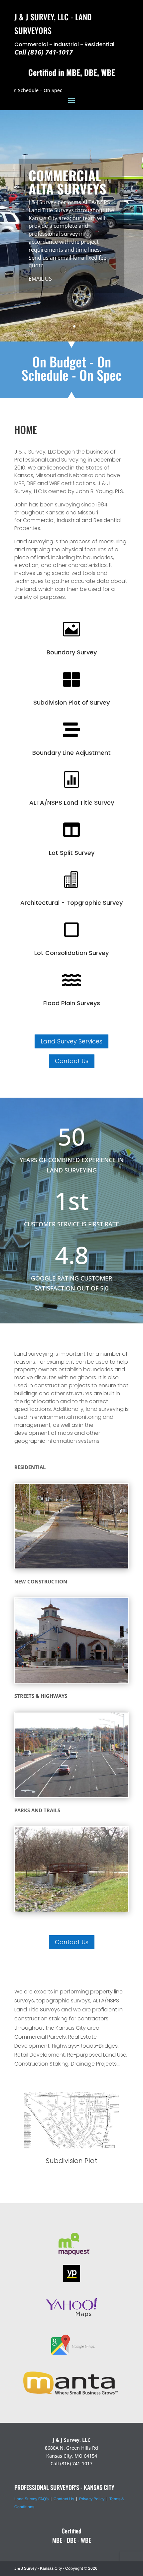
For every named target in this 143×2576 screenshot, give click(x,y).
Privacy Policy (92, 2499)
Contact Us (72, 1061)
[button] (119, 2135)
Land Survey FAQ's (31, 2499)
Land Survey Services (71, 1041)
